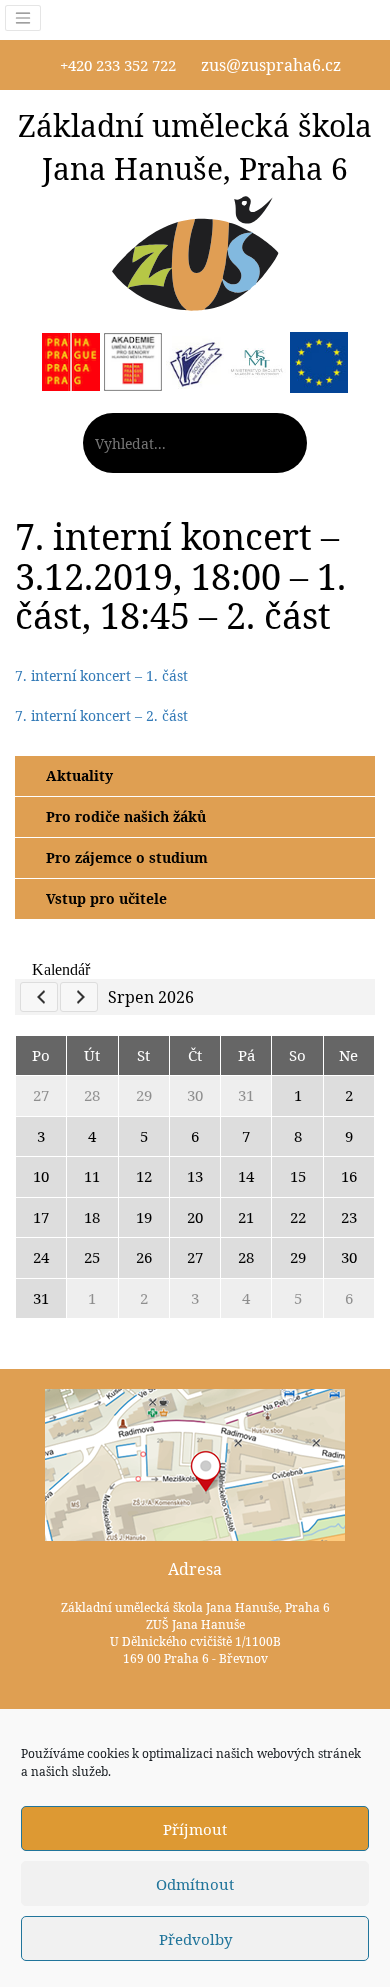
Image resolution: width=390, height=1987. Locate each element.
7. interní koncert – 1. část (101, 675)
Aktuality (79, 775)
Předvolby (195, 1939)
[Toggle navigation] (23, 18)
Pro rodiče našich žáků (126, 816)
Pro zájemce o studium (127, 857)
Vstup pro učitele (106, 898)
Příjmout (195, 1829)
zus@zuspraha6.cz (271, 65)
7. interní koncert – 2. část (101, 715)
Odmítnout (195, 1884)
